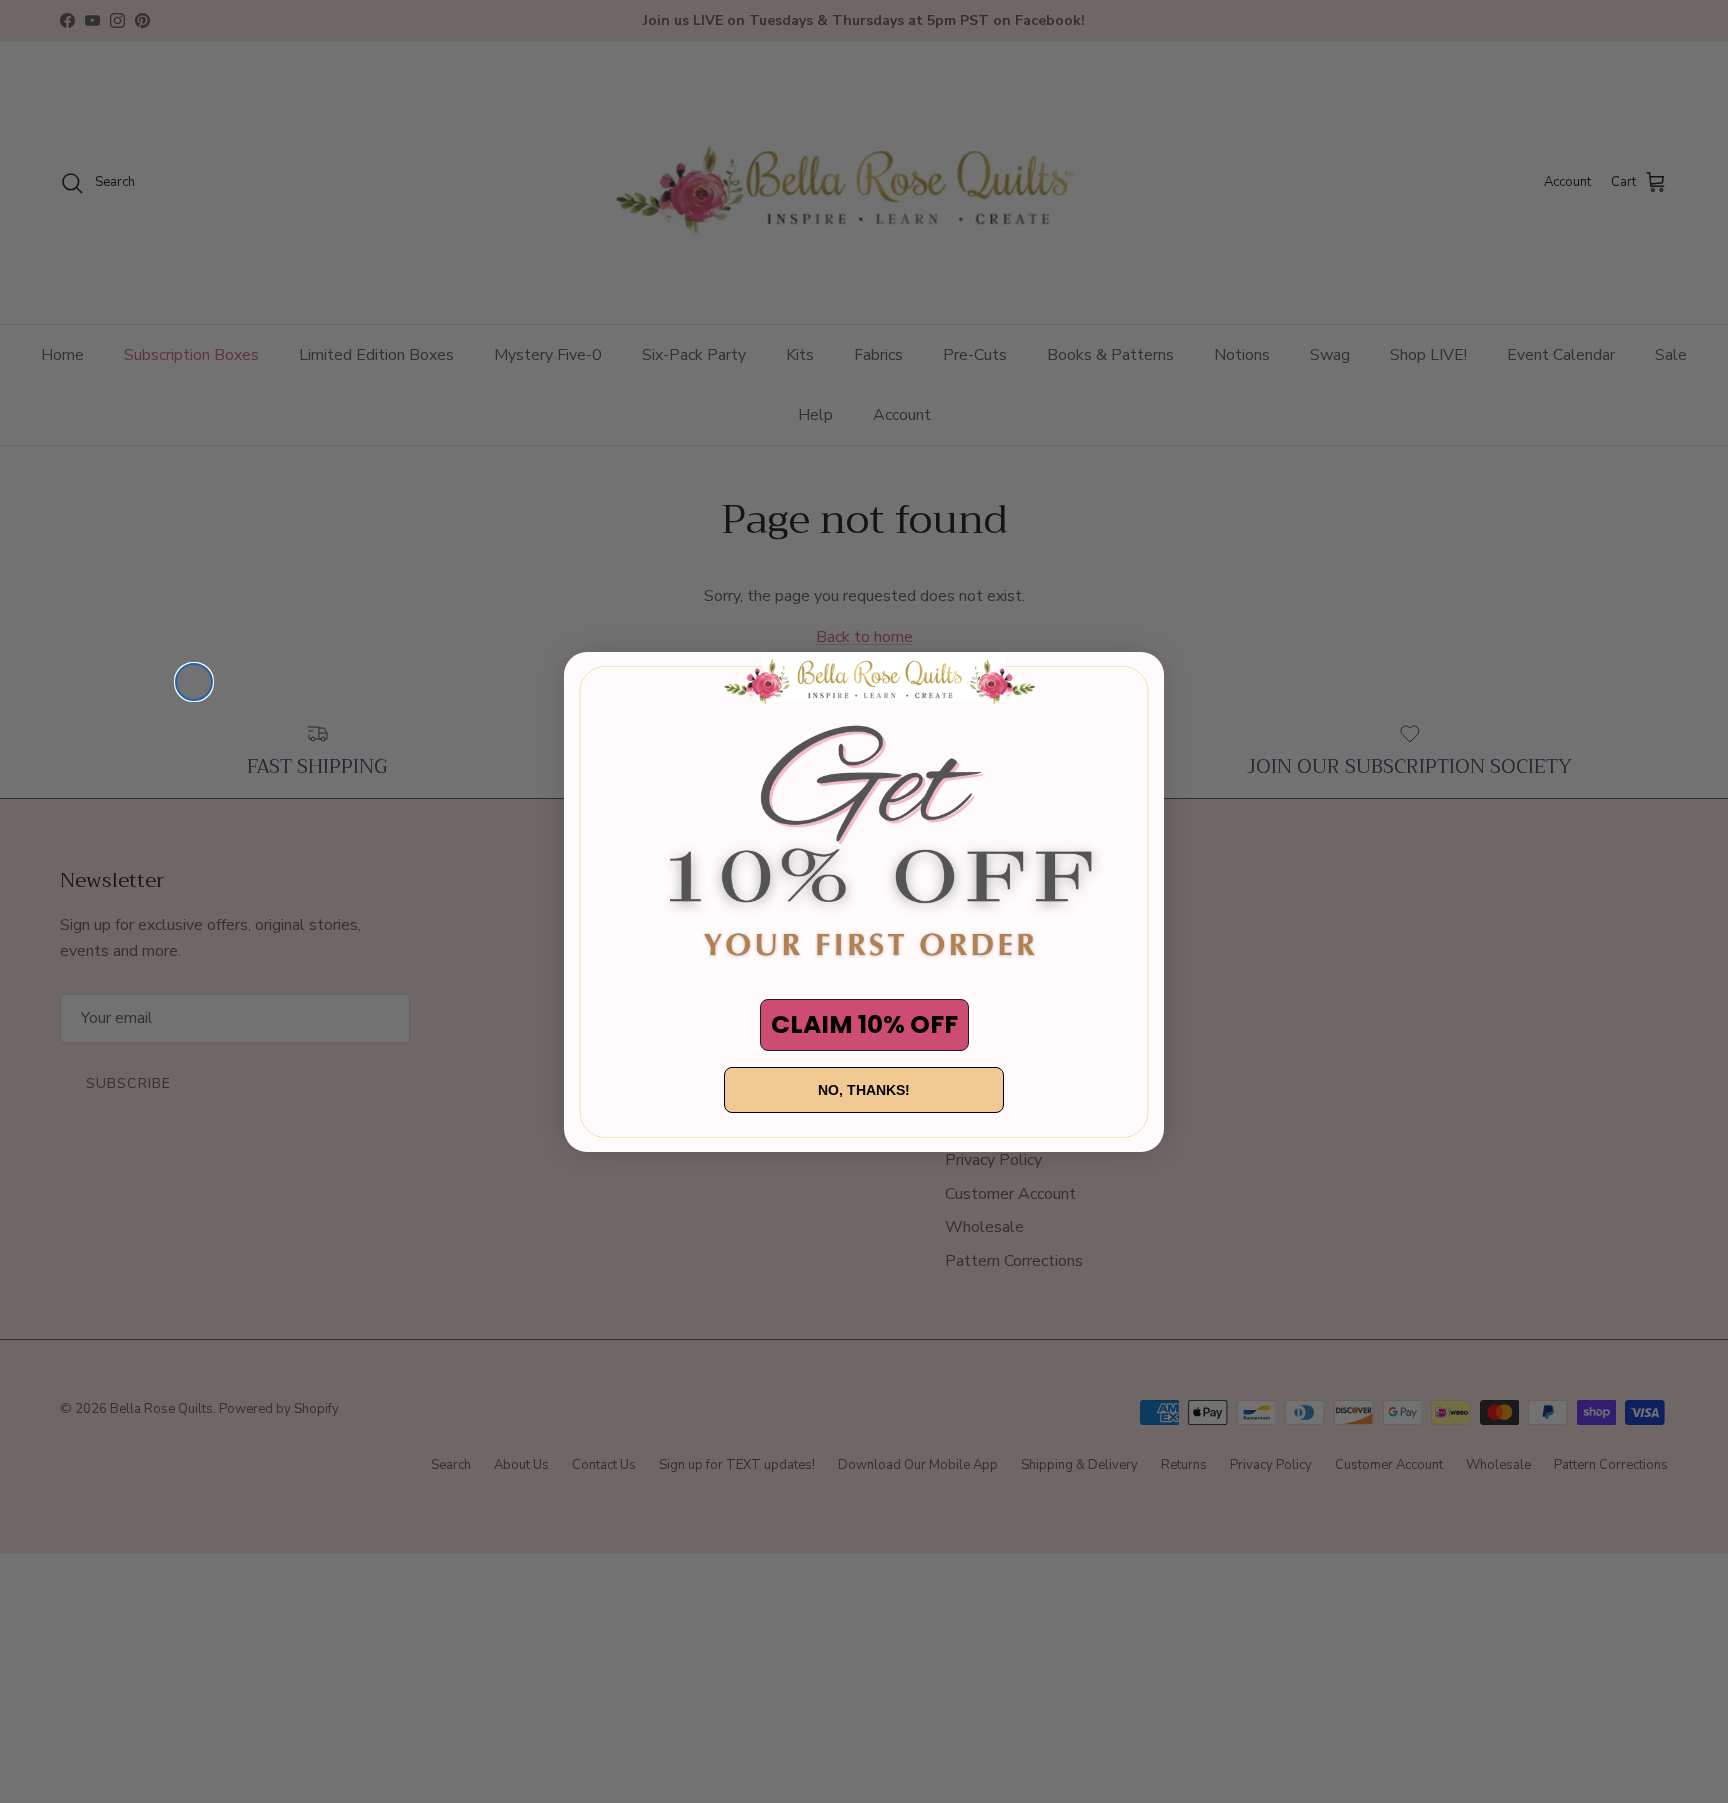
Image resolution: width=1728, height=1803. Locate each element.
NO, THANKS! (864, 1090)
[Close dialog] (194, 682)
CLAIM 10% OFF (864, 1024)
